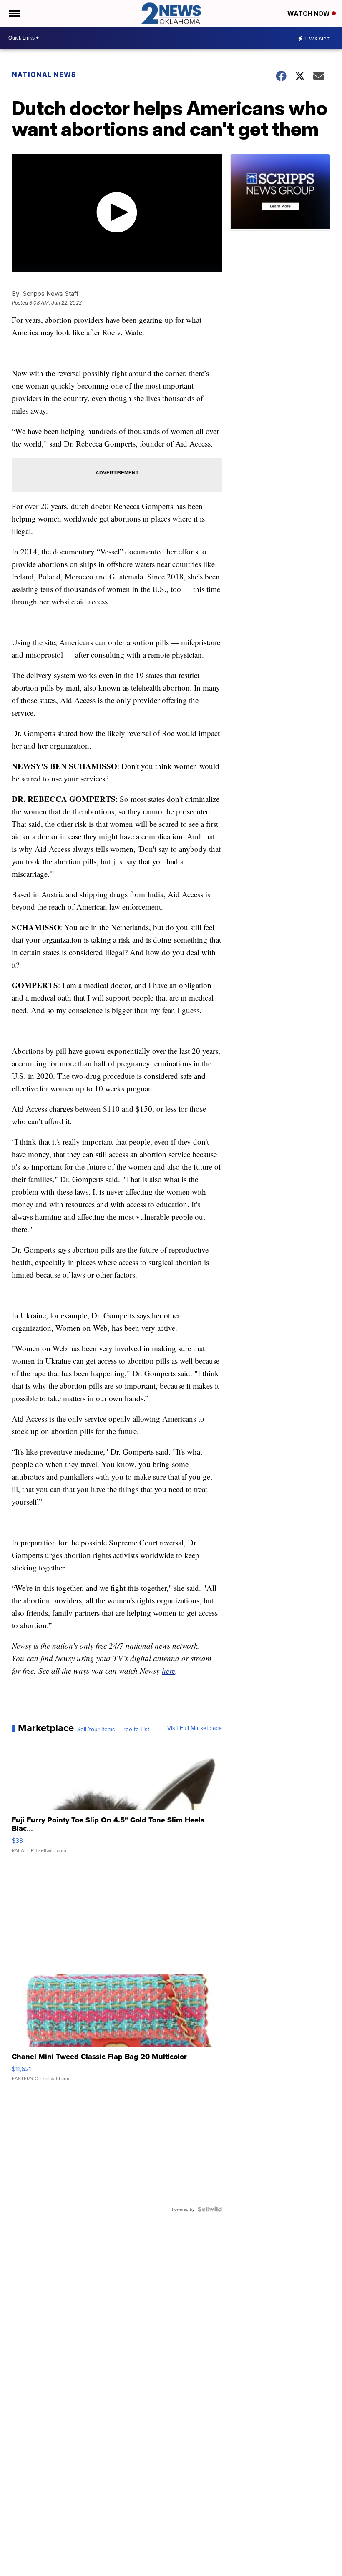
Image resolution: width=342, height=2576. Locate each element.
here (168, 1671)
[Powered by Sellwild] (210, 2209)
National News (44, 75)
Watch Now (309, 14)
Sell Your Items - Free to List (113, 1729)
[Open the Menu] (14, 13)
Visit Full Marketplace (195, 1728)
